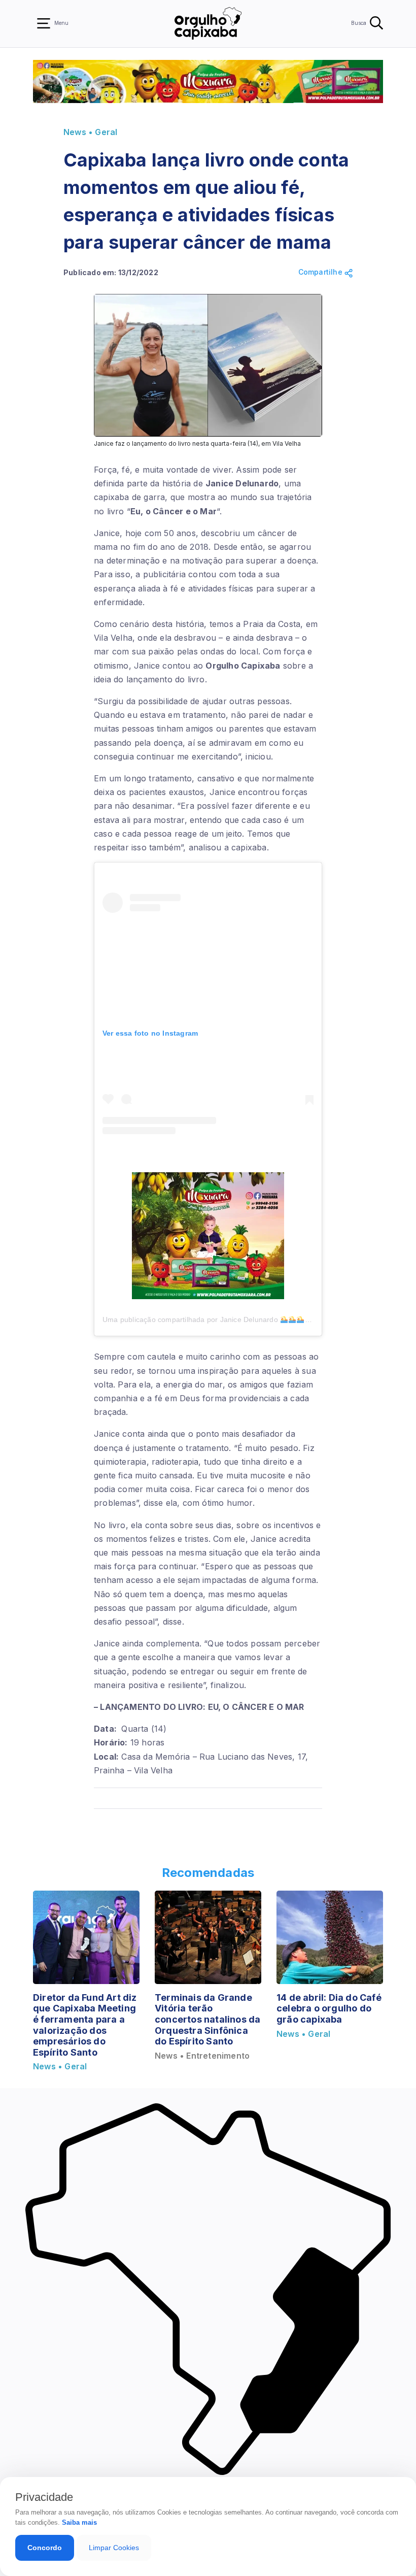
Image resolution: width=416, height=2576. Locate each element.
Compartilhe (321, 272)
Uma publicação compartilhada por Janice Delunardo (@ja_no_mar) (228, 1319)
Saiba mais (79, 2522)
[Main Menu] (44, 23)
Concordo (45, 2548)
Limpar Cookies (114, 2548)
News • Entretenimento (202, 2056)
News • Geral (90, 132)
